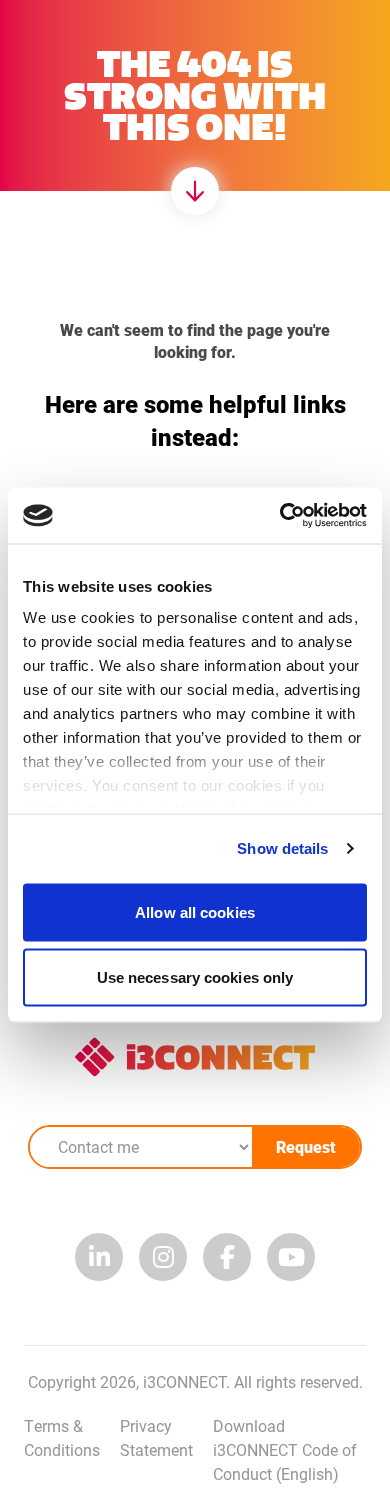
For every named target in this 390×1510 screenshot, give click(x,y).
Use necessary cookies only (195, 977)
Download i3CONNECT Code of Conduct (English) (285, 1449)
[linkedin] (99, 1257)
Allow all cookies (195, 911)
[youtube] (291, 1257)
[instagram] (163, 1257)
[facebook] (227, 1257)
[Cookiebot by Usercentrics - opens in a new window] (280, 516)
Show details (282, 848)
